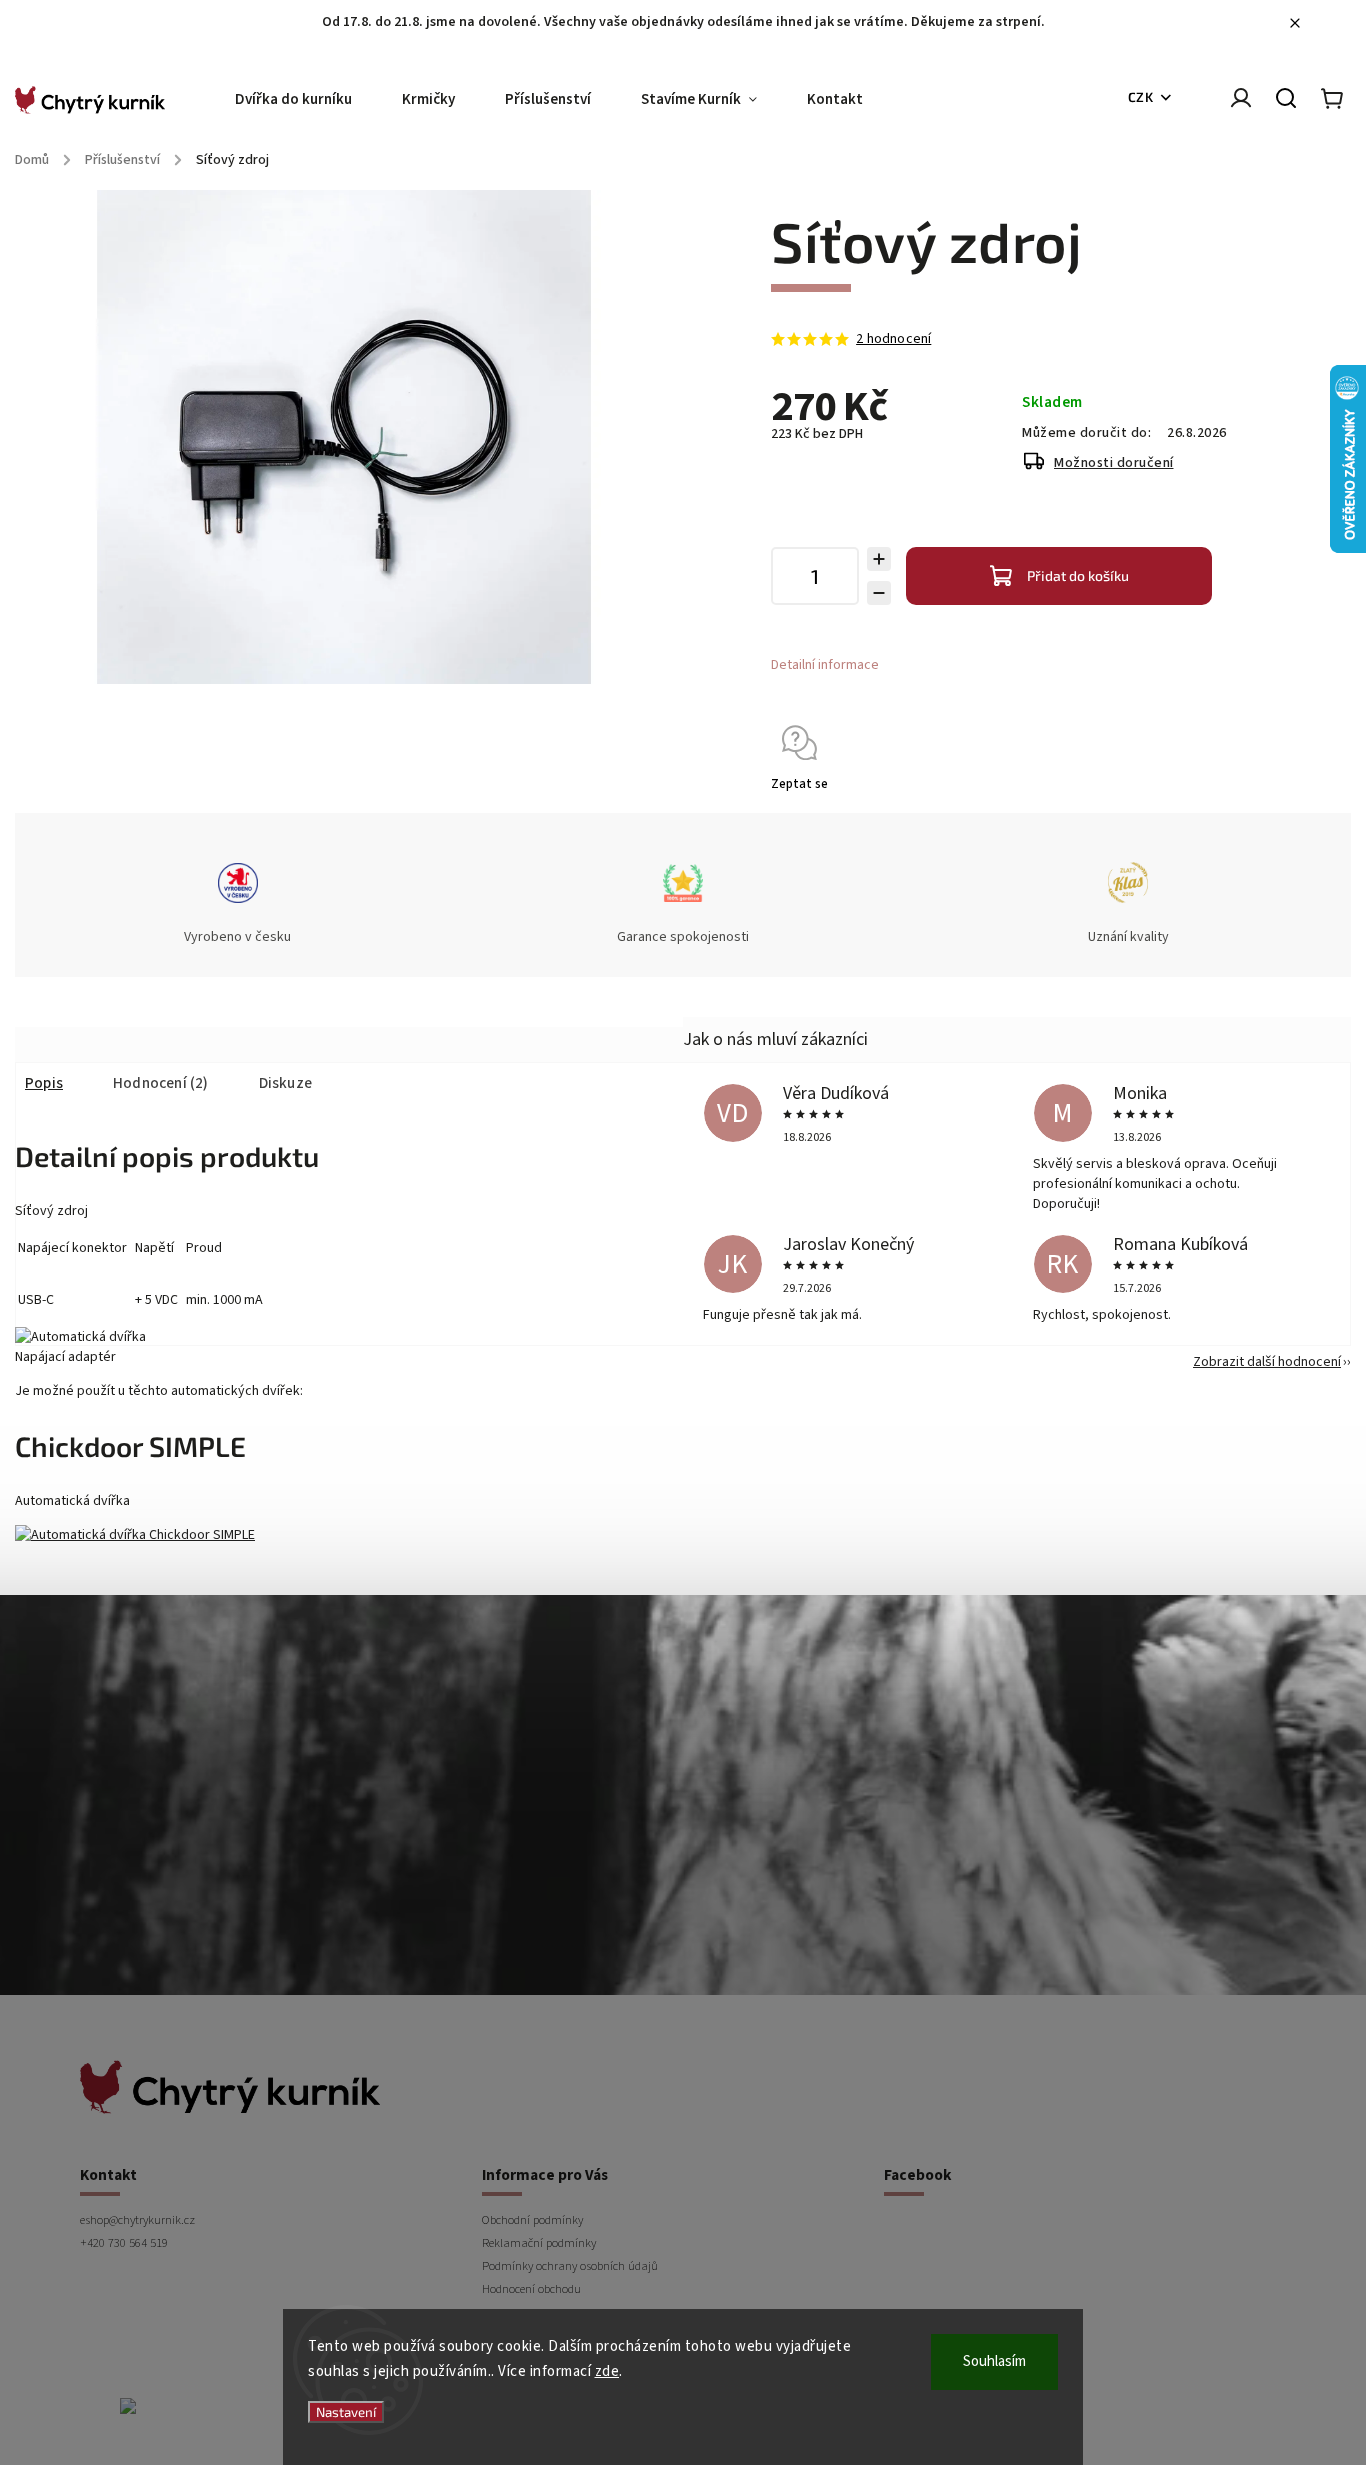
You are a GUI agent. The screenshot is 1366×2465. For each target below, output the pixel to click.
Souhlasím (994, 2361)
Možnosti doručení (1114, 463)
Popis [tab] (44, 1083)
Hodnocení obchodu (531, 2289)
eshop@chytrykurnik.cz (137, 2220)
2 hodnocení (893, 339)
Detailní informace (825, 665)
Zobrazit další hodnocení (1267, 1362)
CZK (1141, 97)
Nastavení (346, 2412)
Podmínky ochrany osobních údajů (570, 2266)
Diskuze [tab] (285, 1083)
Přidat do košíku (1078, 575)
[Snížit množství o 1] (879, 593)
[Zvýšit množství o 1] (879, 559)
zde (607, 2371)
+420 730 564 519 (124, 2243)
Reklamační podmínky (539, 2243)
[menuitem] (306, 100)
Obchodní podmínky (532, 2220)
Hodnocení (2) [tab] (161, 1083)
